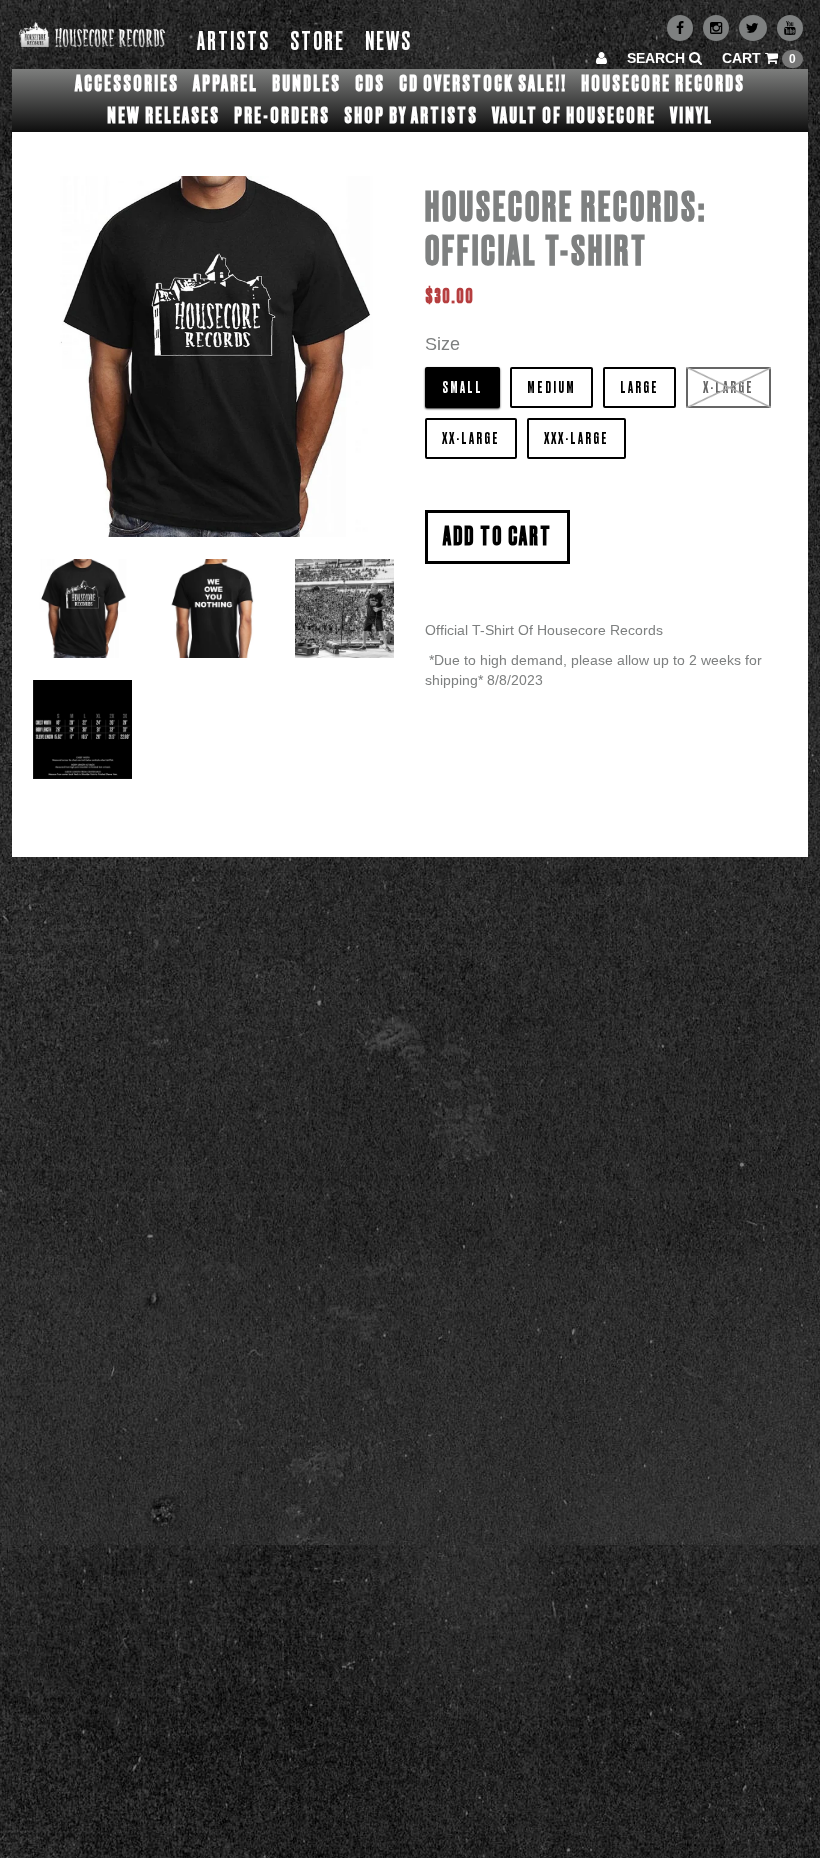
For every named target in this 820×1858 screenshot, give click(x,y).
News (388, 42)
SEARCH (658, 58)
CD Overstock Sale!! (483, 84)
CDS (370, 84)
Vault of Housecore (574, 116)
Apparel (225, 84)
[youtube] (790, 28)
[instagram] (716, 28)
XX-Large (471, 439)
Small (462, 388)
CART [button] (759, 58)
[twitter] (753, 28)
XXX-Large (576, 439)
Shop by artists (411, 116)
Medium (551, 388)
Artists (233, 42)
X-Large (728, 388)
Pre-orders (282, 116)
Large (639, 388)
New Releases (163, 116)
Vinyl (691, 116)
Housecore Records (663, 84)
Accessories (127, 84)
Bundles (306, 84)
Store (317, 42)
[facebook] (680, 28)
